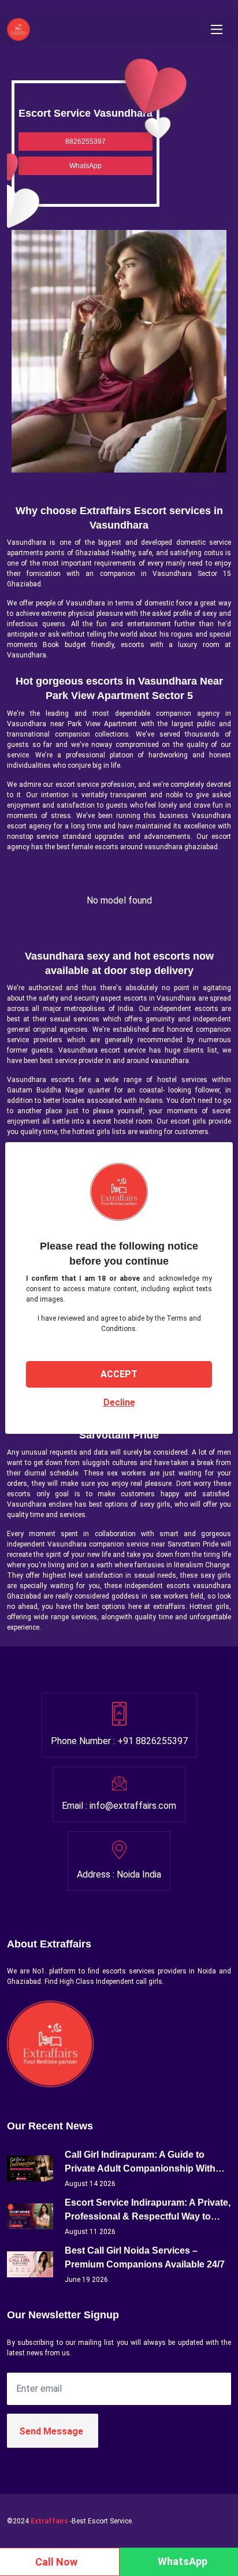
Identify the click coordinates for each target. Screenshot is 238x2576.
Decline (119, 1402)
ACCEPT (119, 1374)
